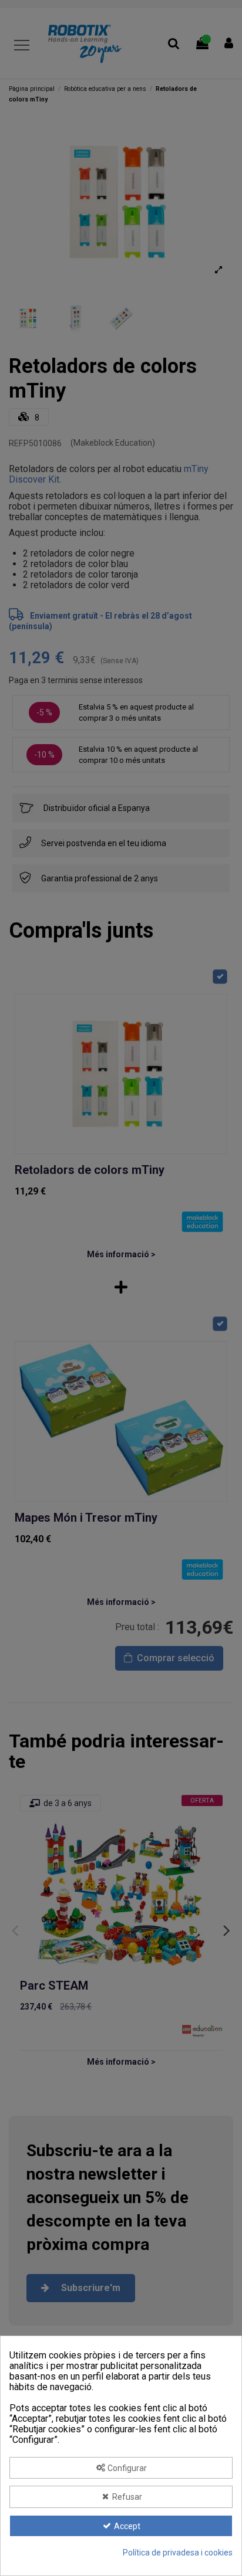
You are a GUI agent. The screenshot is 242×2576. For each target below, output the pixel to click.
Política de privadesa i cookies (178, 2553)
